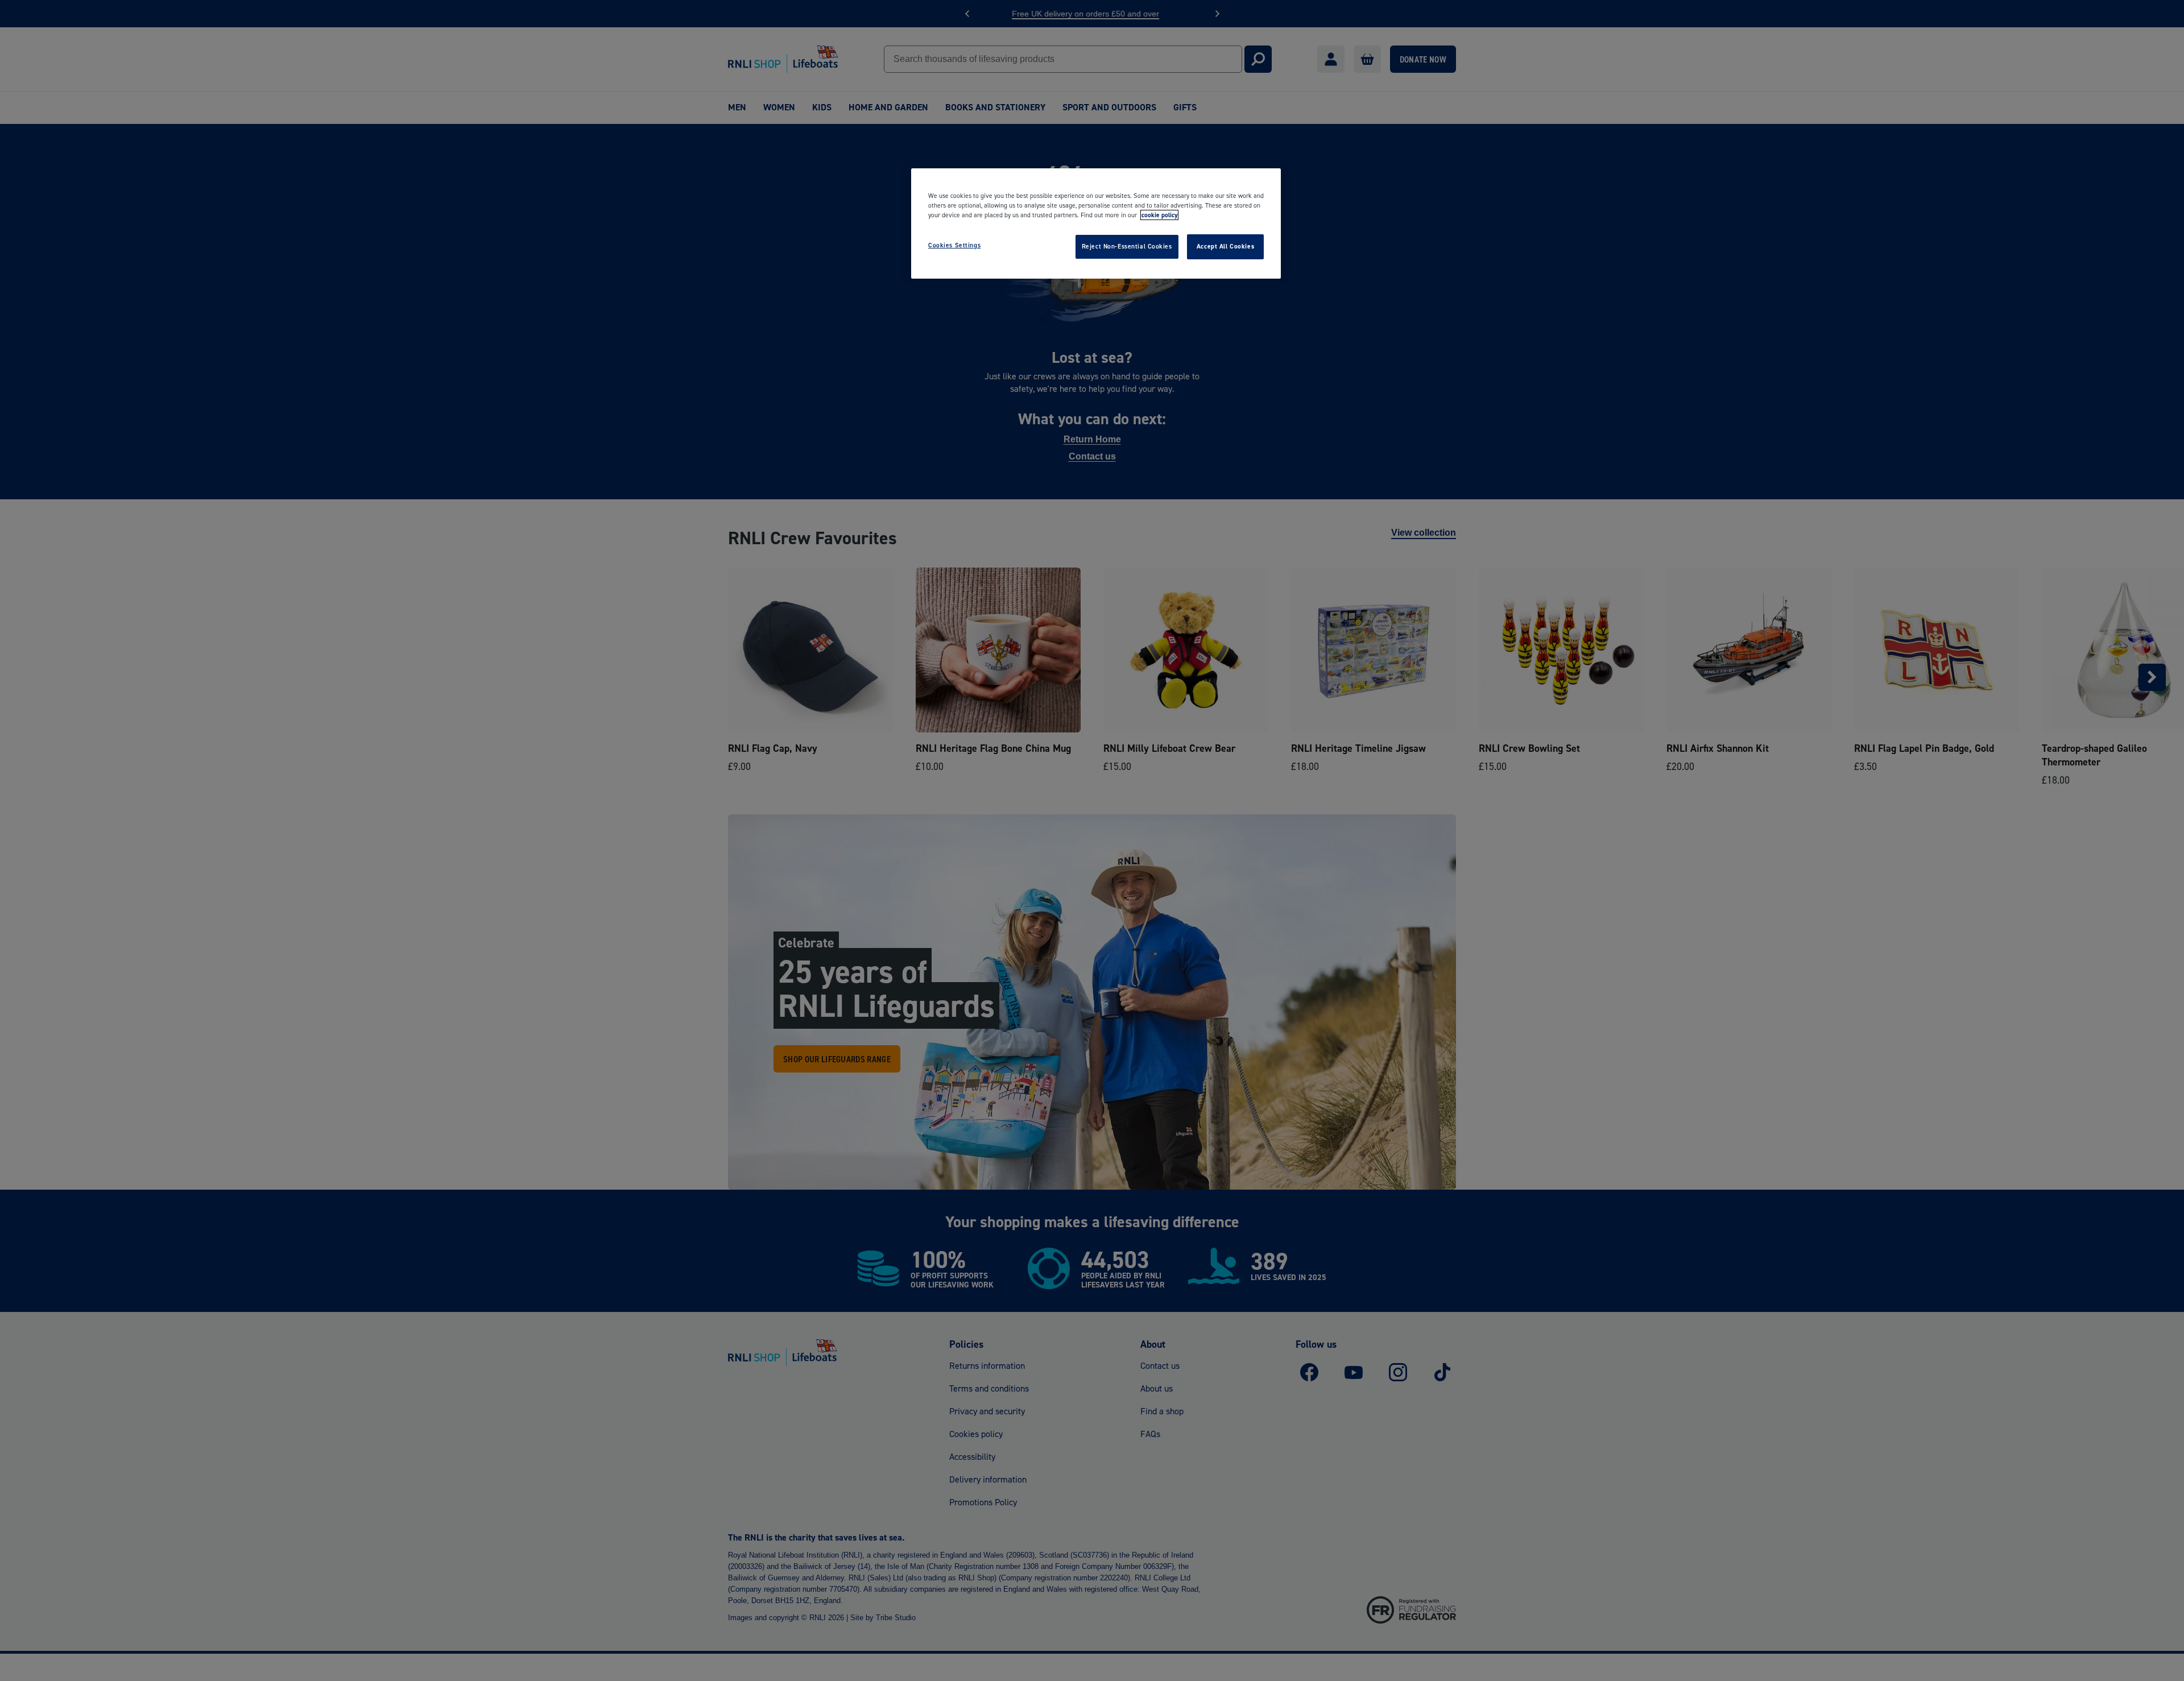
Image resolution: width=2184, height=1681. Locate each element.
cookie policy (1159, 215)
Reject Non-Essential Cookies (1127, 246)
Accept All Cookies (1225, 246)
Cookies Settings (954, 245)
